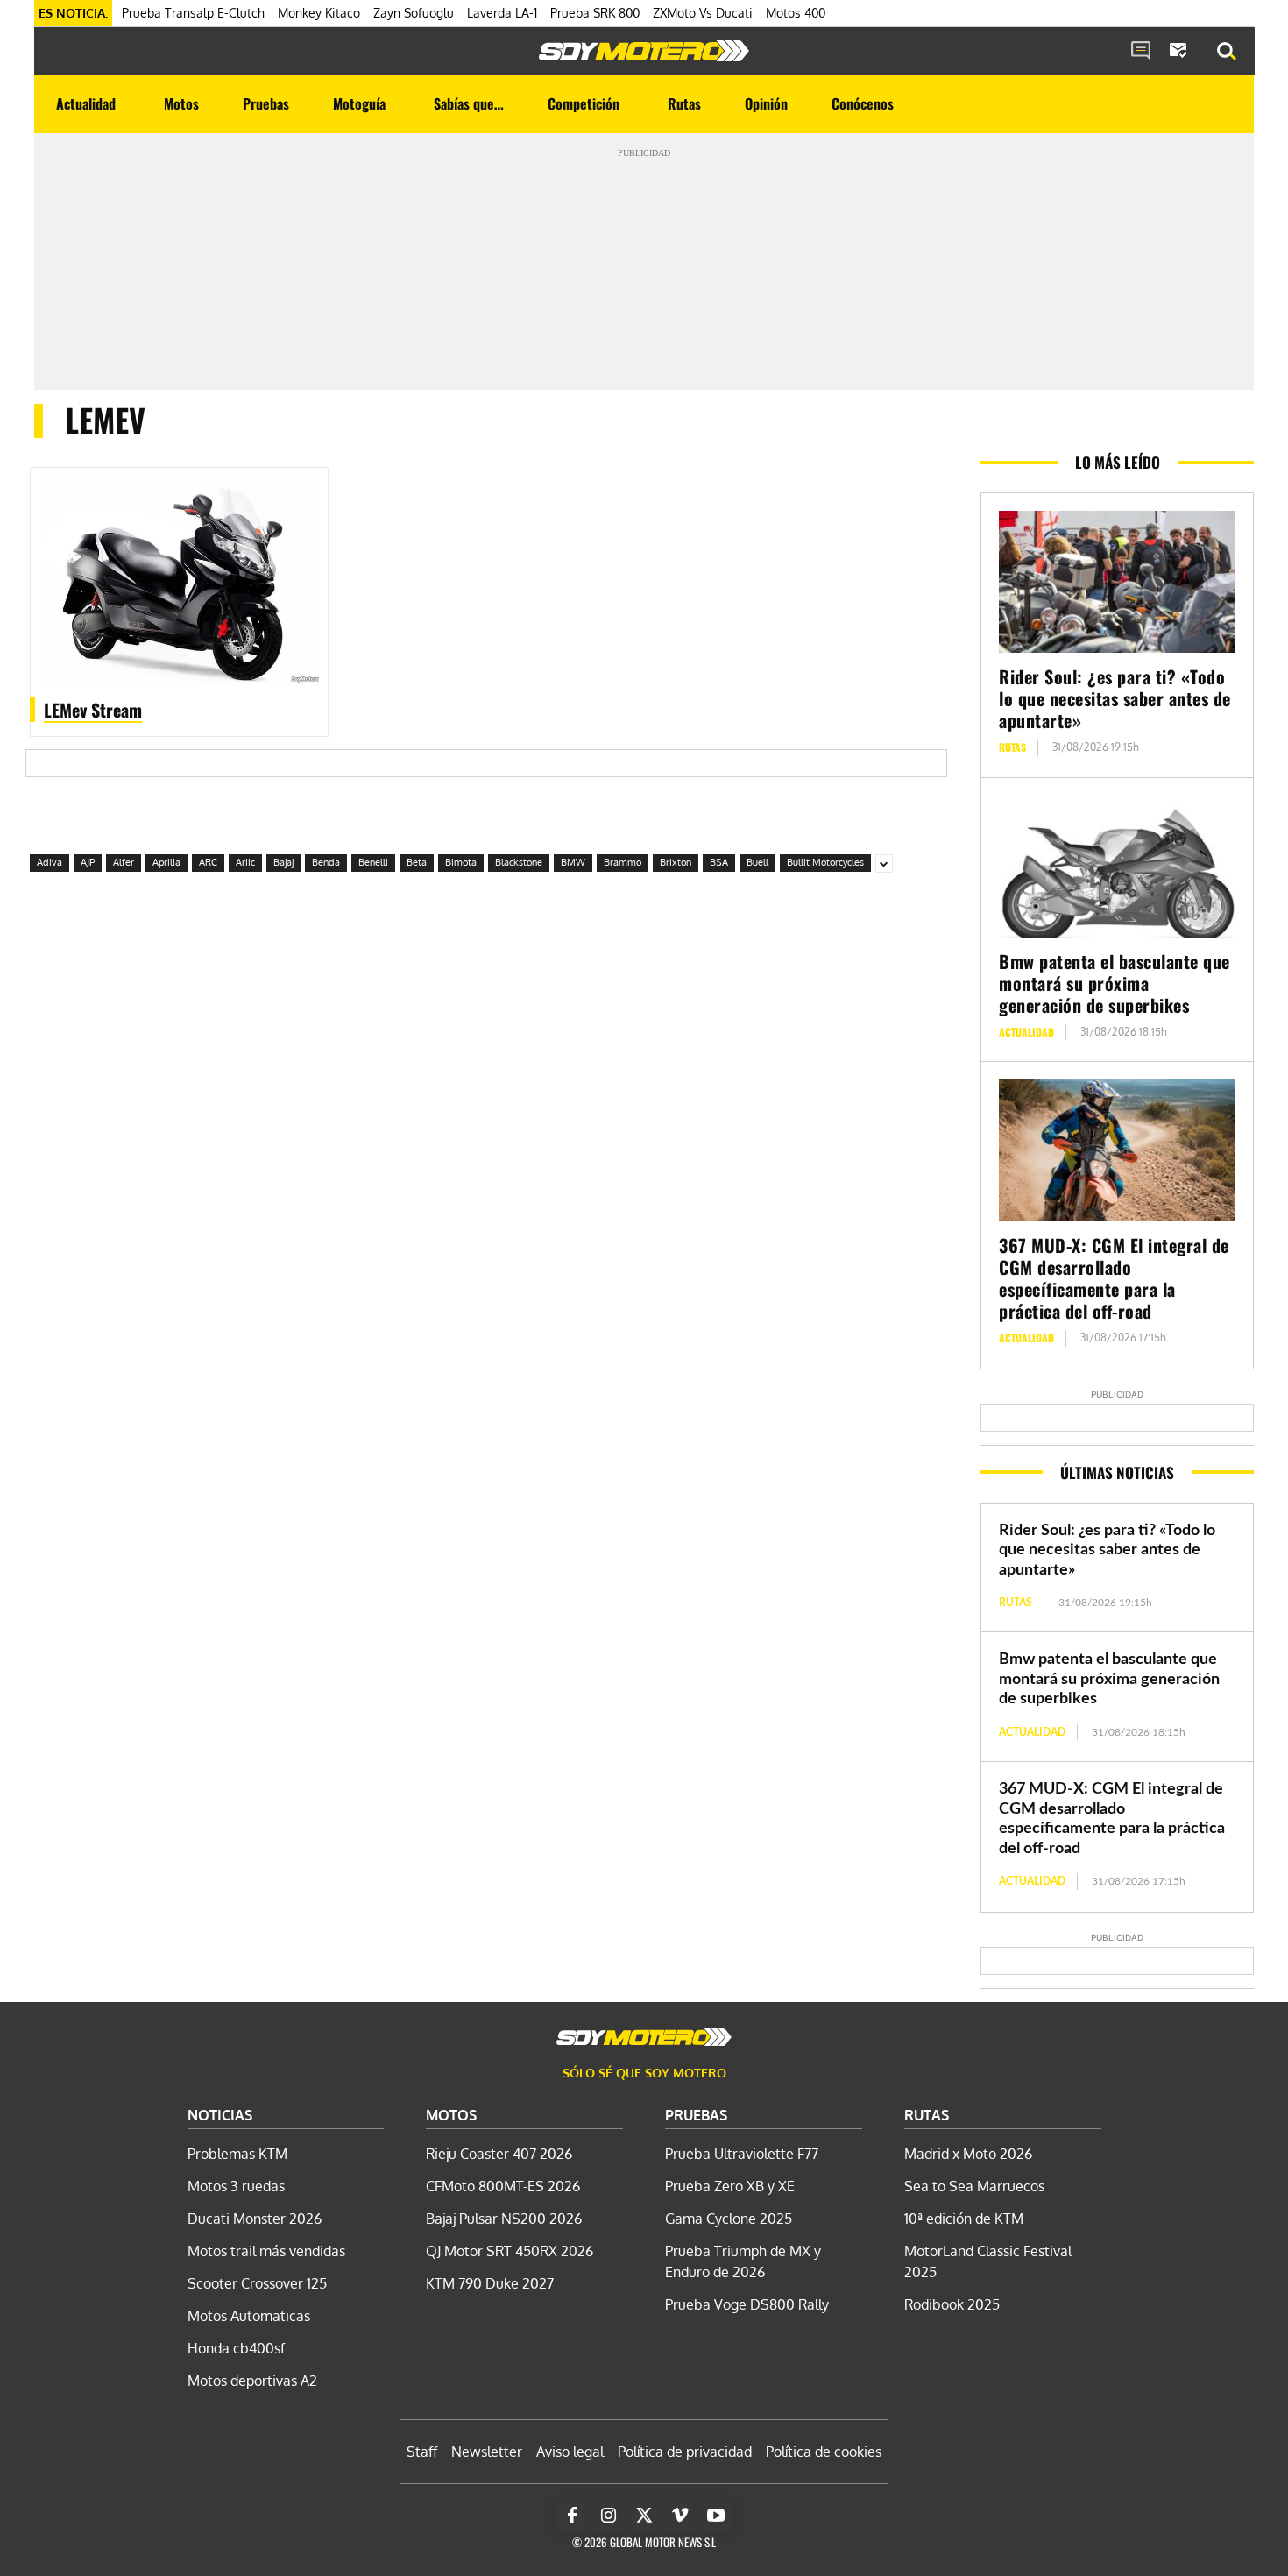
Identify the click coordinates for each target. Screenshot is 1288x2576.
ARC (208, 862)
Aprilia (166, 862)
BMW (573, 862)
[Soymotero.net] (644, 51)
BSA (719, 862)
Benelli (373, 862)
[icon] (1141, 52)
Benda (326, 862)
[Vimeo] (680, 2516)
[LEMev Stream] (179, 581)
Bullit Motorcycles (825, 862)
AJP (88, 862)
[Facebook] (572, 2516)
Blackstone (519, 862)
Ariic (245, 862)
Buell (757, 862)
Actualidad (1026, 1032)
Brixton (676, 862)
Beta (417, 862)
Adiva (50, 862)
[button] (1227, 52)
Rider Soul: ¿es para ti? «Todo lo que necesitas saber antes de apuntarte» (1115, 698)
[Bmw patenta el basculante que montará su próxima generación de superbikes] (1117, 867)
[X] (644, 2516)
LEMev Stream (93, 710)
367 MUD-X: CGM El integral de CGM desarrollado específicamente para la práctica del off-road (1114, 1278)
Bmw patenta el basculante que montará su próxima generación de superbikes (1115, 983)
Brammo (623, 862)
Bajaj (283, 862)
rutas (1012, 747)
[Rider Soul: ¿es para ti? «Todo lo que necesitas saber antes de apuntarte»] (1117, 582)
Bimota (461, 862)
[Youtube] (716, 2516)
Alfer (124, 862)
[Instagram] (608, 2516)
